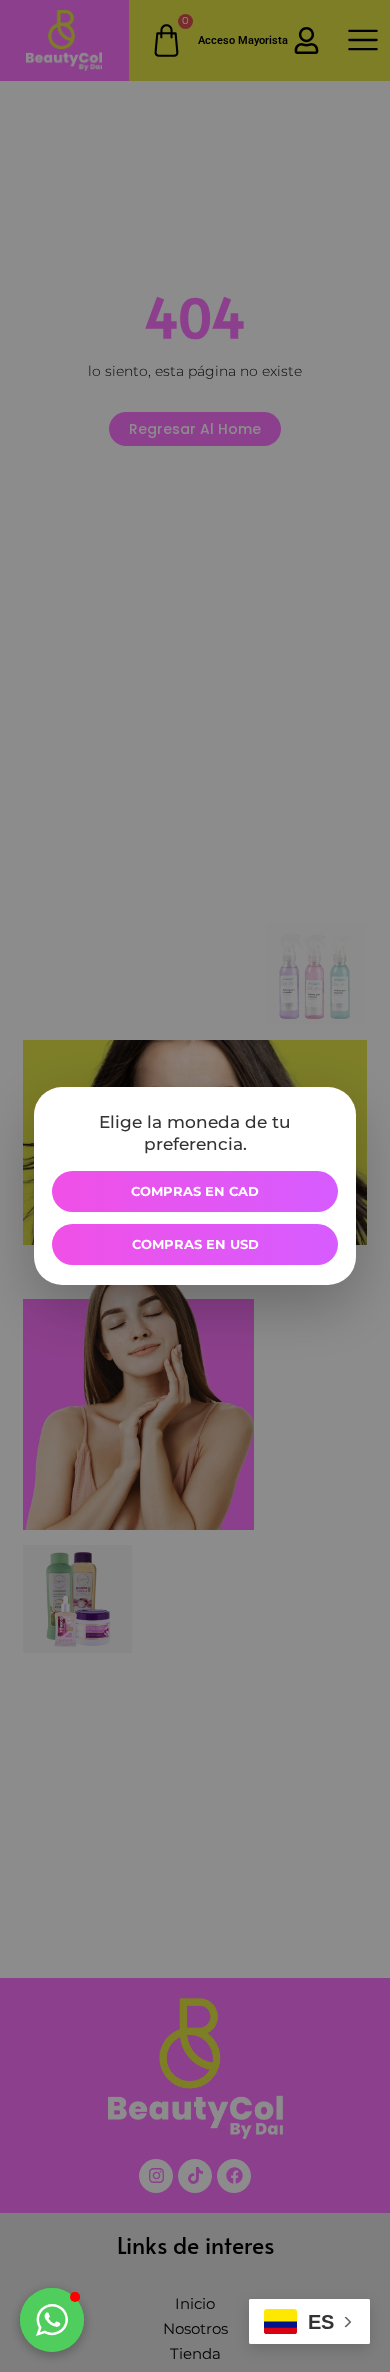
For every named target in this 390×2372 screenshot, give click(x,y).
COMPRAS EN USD (195, 1244)
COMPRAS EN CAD (195, 1191)
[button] (52, 2320)
